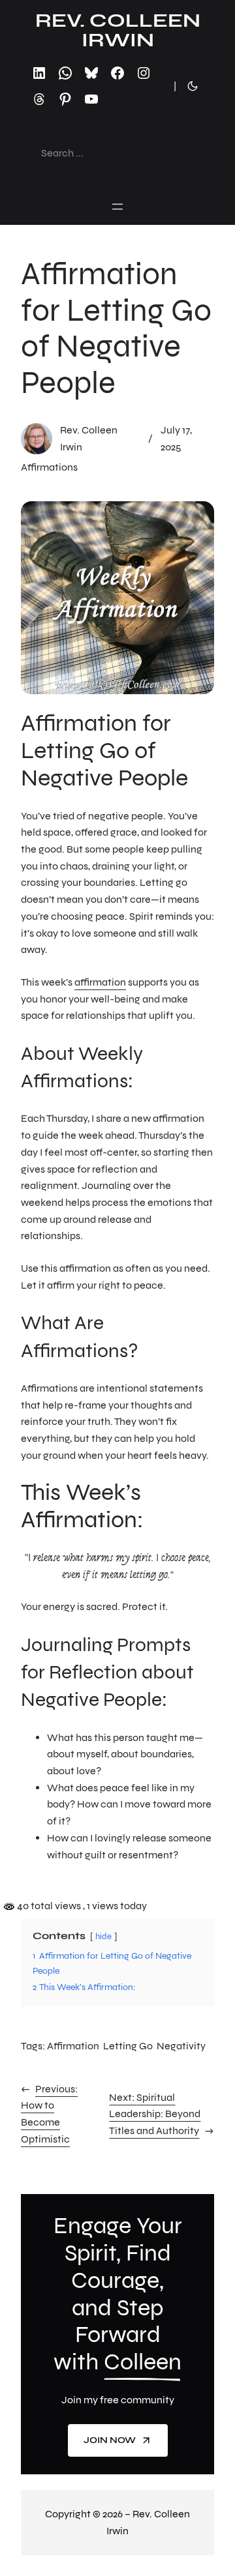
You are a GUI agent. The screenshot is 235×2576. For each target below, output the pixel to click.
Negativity (181, 2046)
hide (103, 1937)
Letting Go (128, 2046)
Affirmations (49, 467)
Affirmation (73, 2046)
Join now (110, 2440)
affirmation (100, 982)
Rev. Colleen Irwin (118, 30)
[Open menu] (117, 207)
